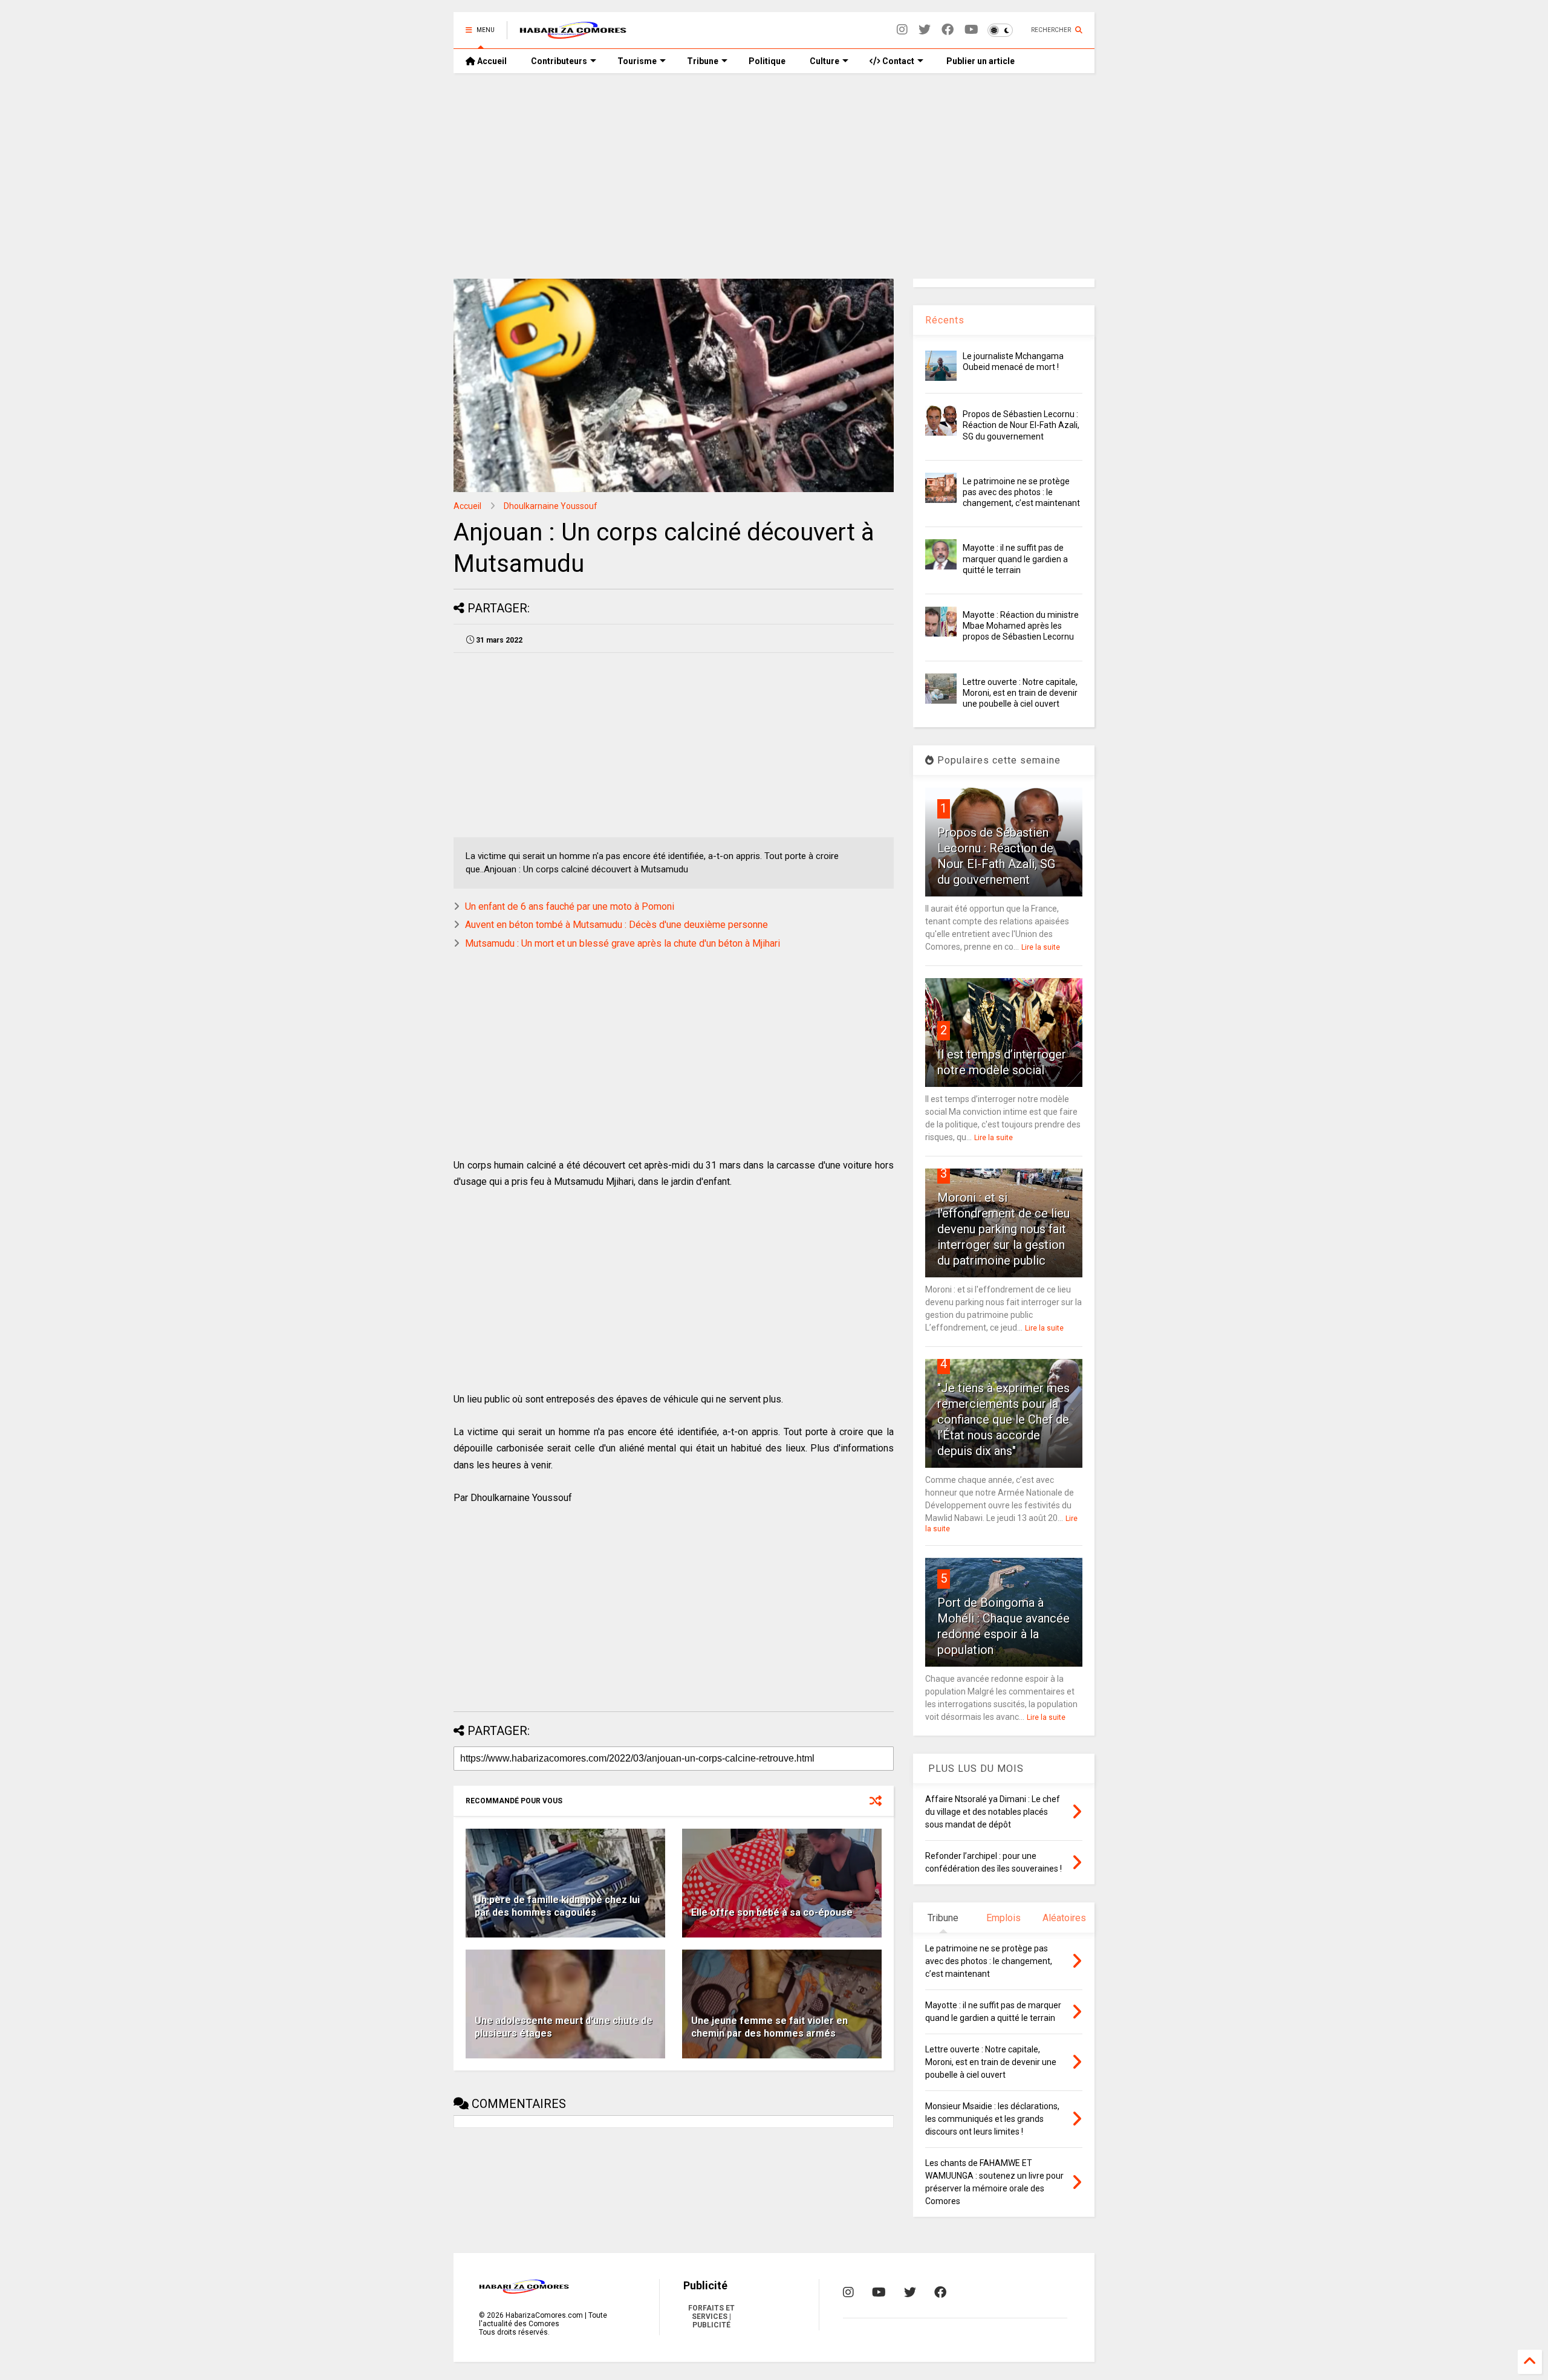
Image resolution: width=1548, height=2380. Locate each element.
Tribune (703, 61)
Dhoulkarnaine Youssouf (551, 506)
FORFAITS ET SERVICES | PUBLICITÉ (711, 2317)
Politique (767, 61)
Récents (945, 320)
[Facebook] (948, 30)
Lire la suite (1041, 947)
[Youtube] (971, 30)
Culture (824, 61)
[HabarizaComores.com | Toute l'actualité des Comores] (573, 34)
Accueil (491, 61)
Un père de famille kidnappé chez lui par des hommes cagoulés (557, 1906)
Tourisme (637, 61)
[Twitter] (925, 30)
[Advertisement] (774, 176)
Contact (897, 61)
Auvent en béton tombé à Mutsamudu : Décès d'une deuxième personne (616, 925)
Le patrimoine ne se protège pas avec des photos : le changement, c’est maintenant (1021, 492)
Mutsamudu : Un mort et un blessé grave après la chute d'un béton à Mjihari (623, 943)
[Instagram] (902, 30)
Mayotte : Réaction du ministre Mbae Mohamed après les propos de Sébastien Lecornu (1021, 626)
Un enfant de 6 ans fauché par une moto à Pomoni (570, 906)
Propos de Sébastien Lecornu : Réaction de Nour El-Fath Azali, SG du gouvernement (1021, 425)
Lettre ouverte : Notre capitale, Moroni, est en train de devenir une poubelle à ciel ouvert (1020, 693)
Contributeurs (559, 61)
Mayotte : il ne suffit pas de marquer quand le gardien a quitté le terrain (1015, 559)
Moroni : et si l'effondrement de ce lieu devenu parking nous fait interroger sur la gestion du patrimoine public (1003, 1229)
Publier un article (980, 61)
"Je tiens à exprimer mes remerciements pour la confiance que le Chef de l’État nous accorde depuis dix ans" (1003, 1419)
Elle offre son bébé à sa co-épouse (772, 1912)
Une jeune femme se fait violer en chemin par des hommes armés (769, 2027)
